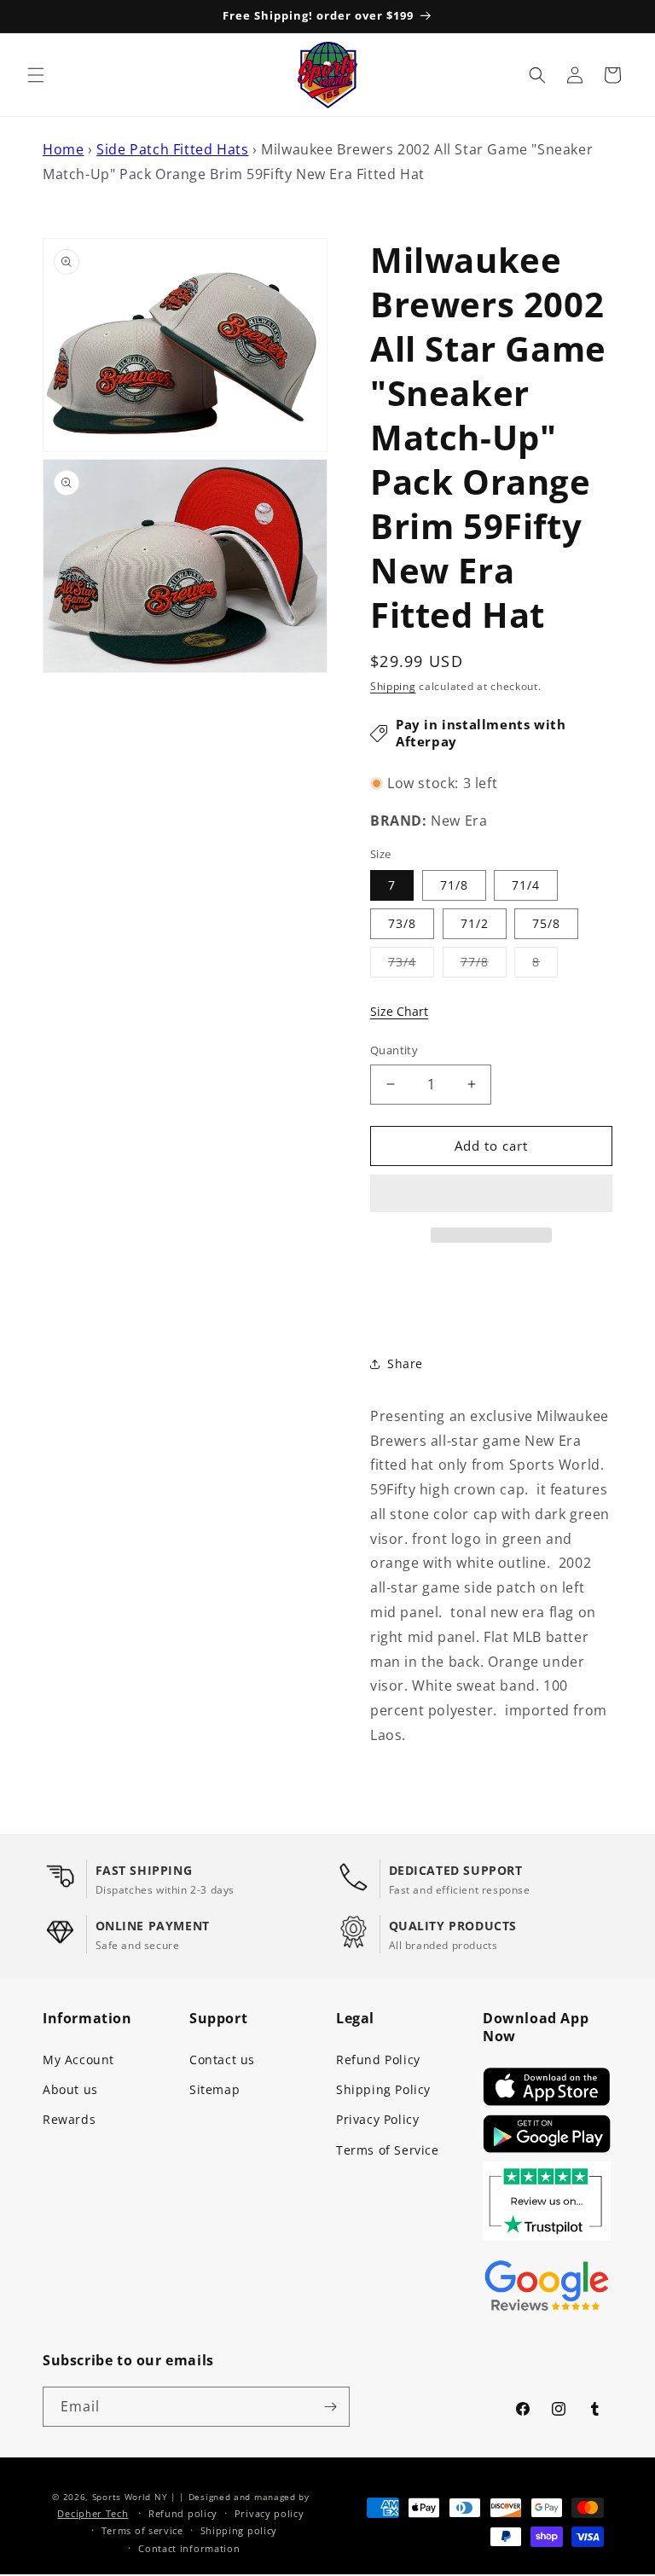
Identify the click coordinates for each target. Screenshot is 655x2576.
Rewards (69, 2119)
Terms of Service (388, 2150)
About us (70, 2089)
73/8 (402, 923)
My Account (78, 2060)
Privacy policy (270, 2513)
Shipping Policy (383, 2089)
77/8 (484, 965)
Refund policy (183, 2513)
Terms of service (142, 2530)
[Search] (537, 75)
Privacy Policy (377, 2119)
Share (405, 1363)
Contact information (189, 2548)
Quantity (394, 1050)
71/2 (475, 923)
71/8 (454, 885)
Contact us (222, 2060)
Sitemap (214, 2089)
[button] (491, 1194)
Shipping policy (239, 2530)
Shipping (393, 686)
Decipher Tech (93, 2513)
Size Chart (399, 1011)
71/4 (526, 885)
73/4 (411, 965)
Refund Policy (378, 2060)
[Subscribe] (330, 2407)
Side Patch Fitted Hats (172, 149)
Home (63, 149)
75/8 (546, 923)
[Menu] (36, 75)
